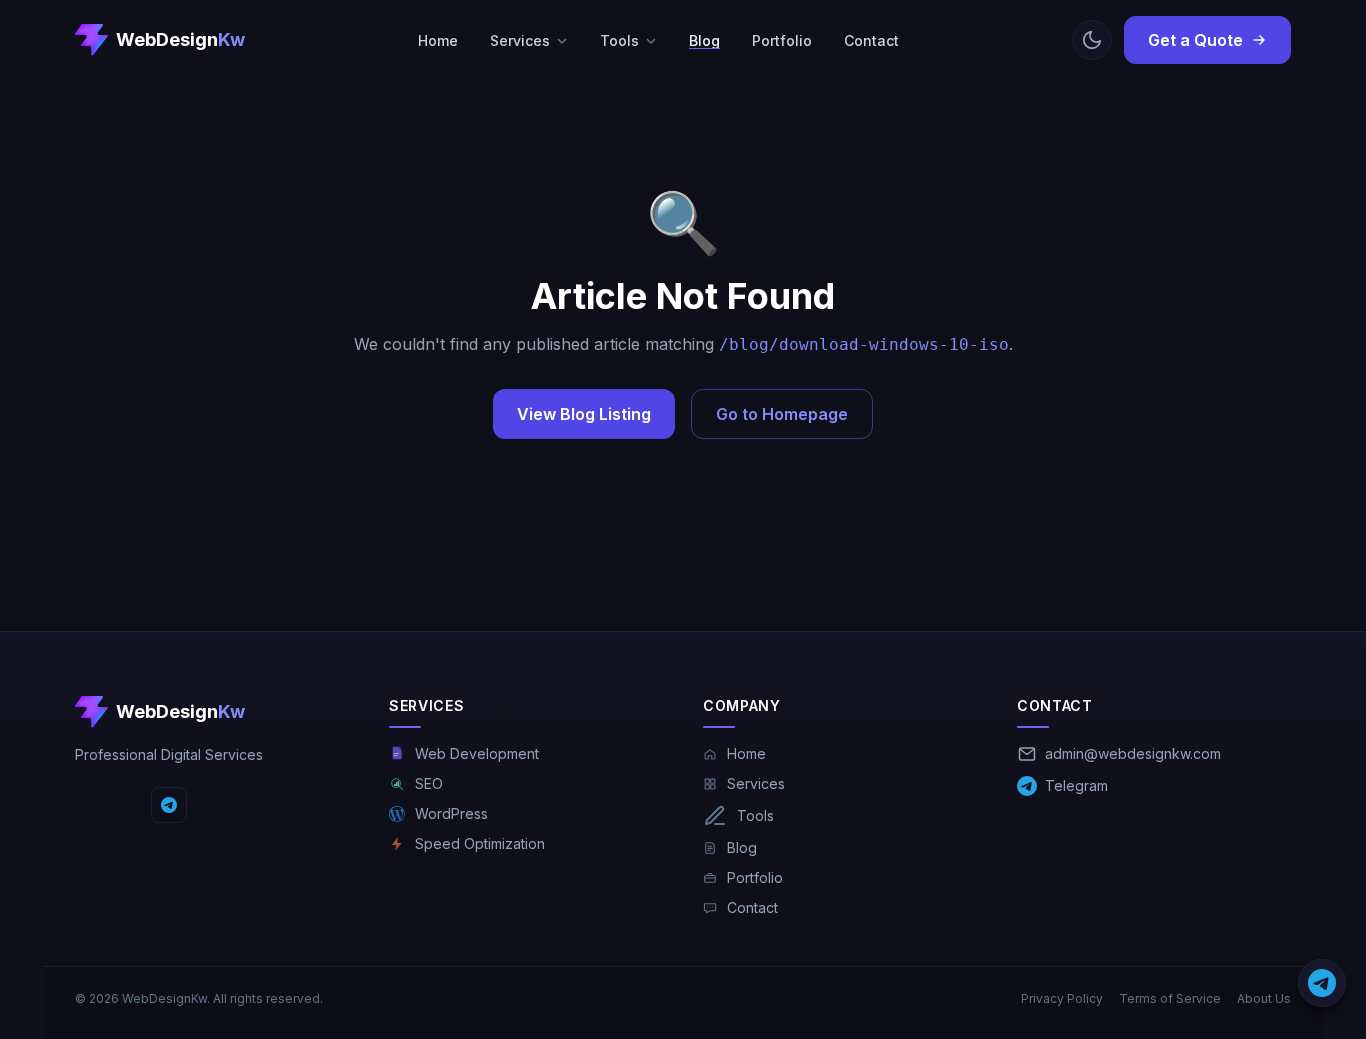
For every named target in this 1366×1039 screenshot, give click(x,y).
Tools (619, 40)
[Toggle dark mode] (1092, 40)
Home (438, 40)
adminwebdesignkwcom (1133, 753)
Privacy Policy (1062, 998)
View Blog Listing (584, 414)
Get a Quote (1195, 40)
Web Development (477, 753)
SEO (429, 783)
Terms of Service (1170, 998)
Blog (704, 40)
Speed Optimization (480, 843)
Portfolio (782, 40)
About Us (1264, 998)
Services (520, 40)
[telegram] (169, 805)
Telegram (1076, 785)
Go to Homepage (782, 414)
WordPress (451, 813)
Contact (871, 40)
